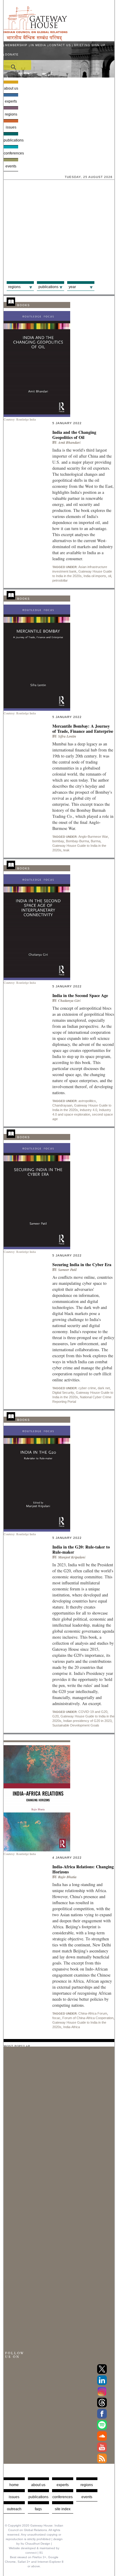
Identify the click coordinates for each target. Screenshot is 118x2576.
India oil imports (95, 576)
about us (38, 2485)
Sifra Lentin (67, 736)
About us (11, 88)
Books (24, 305)
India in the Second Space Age (80, 995)
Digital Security (63, 1393)
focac (56, 2018)
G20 (56, 1716)
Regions (11, 114)
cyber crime (87, 1388)
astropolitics (87, 1101)
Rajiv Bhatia (67, 1877)
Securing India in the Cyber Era (82, 1264)
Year (72, 287)
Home (14, 2485)
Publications (11, 140)
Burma (96, 841)
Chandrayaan (62, 1105)
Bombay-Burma (77, 841)
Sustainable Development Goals (76, 1725)
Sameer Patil (67, 1270)
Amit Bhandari (69, 442)
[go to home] (36, 39)
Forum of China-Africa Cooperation (88, 2018)
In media (38, 45)
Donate (12, 55)
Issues (11, 127)
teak (66, 850)
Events (11, 166)
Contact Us (60, 45)
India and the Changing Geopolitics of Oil (74, 435)
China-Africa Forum (93, 2013)
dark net (104, 1388)
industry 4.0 (88, 1110)
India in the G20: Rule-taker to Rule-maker (81, 1549)
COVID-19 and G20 (93, 1712)
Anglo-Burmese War (93, 837)
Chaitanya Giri (69, 1001)
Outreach (14, 2509)
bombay (58, 841)
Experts (11, 101)
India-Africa (72, 2027)
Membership (16, 45)
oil (110, 576)
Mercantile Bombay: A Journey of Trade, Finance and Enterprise (83, 729)
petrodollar (60, 580)
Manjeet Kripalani (72, 1557)
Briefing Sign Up (90, 45)
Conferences (11, 153)
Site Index (63, 2509)
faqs (38, 2509)
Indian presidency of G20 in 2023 (87, 1721)
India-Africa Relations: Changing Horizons (83, 1869)
